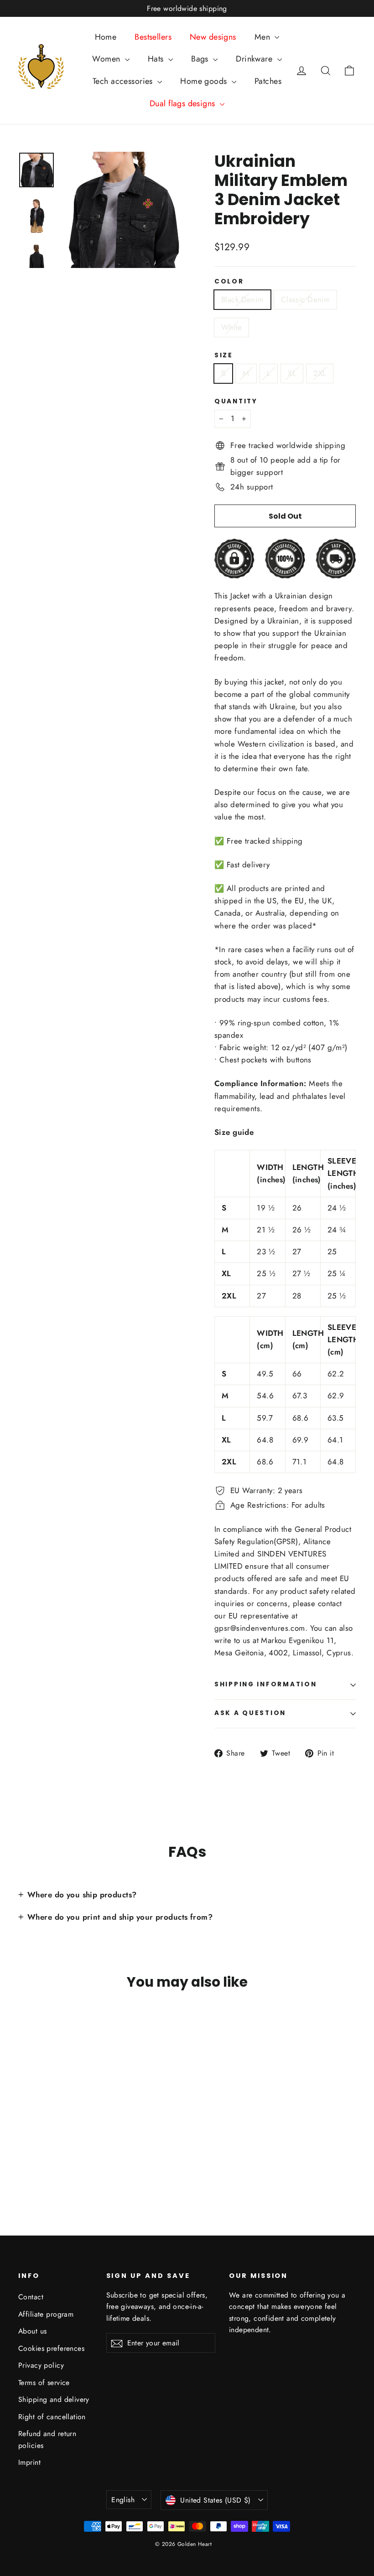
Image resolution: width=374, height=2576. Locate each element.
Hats (157, 59)
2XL (320, 373)
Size (224, 355)
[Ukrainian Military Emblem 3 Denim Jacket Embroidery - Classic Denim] (35, 2155)
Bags (201, 59)
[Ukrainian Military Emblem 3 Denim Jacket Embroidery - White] (47, 2155)
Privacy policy (41, 2365)
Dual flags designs (184, 103)
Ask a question (250, 1713)
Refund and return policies (47, 2439)
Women (107, 59)
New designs (213, 37)
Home (106, 37)
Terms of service (44, 2383)
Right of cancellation (52, 2417)
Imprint (29, 2462)
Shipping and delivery (54, 2399)
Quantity (236, 402)
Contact (31, 2297)
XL (292, 373)
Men (264, 37)
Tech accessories (124, 81)
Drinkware (255, 59)
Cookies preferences (51, 2348)
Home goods (205, 81)
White (231, 327)
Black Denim (242, 299)
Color (229, 282)
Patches (268, 81)
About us (32, 2331)
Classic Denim (306, 299)
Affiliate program (46, 2314)
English (123, 2500)
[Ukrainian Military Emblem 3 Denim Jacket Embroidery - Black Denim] (24, 2155)
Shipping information (265, 1684)
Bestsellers (153, 37)
